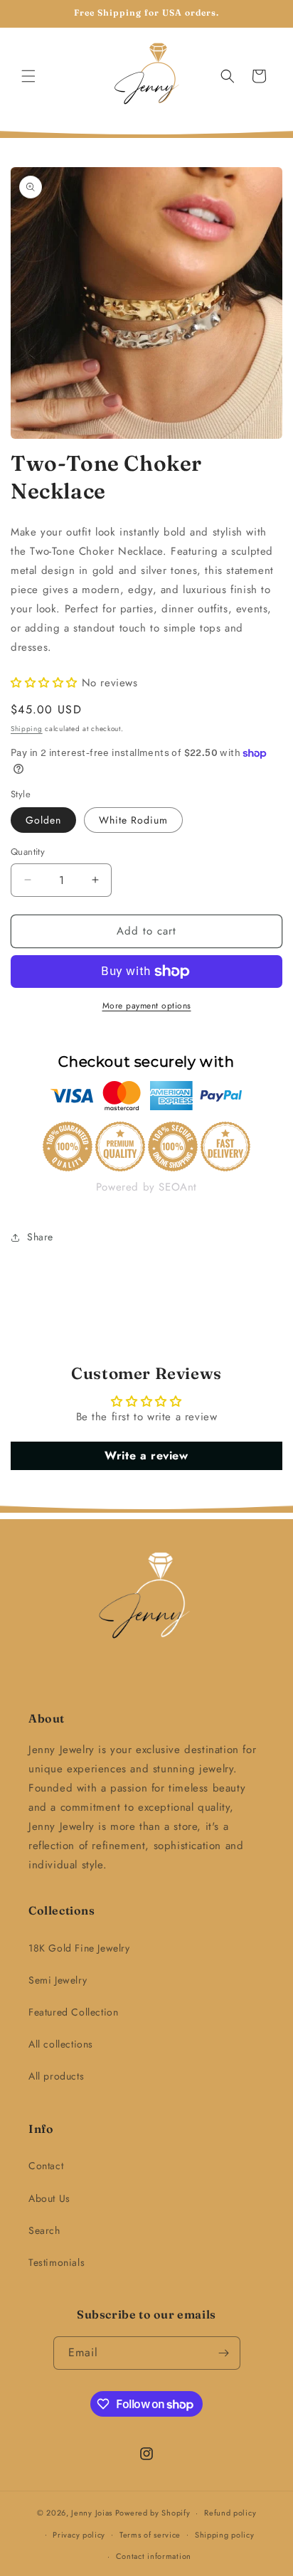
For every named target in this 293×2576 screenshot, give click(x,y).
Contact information (154, 2556)
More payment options (147, 1006)
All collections (61, 2044)
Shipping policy (225, 2535)
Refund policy (230, 2513)
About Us (49, 2198)
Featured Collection (73, 2012)
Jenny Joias (92, 2513)
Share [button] (40, 1237)
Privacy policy (79, 2535)
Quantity (28, 852)
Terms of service (150, 2535)
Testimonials (57, 2262)
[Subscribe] (224, 2353)
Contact (46, 2166)
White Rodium (133, 820)
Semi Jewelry (58, 1980)
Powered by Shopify (153, 2513)
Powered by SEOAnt (146, 1187)
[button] (28, 76)
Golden (43, 820)
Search (44, 2230)
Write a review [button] (146, 1455)
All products (56, 2076)
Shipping (27, 729)
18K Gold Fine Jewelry (79, 1948)
